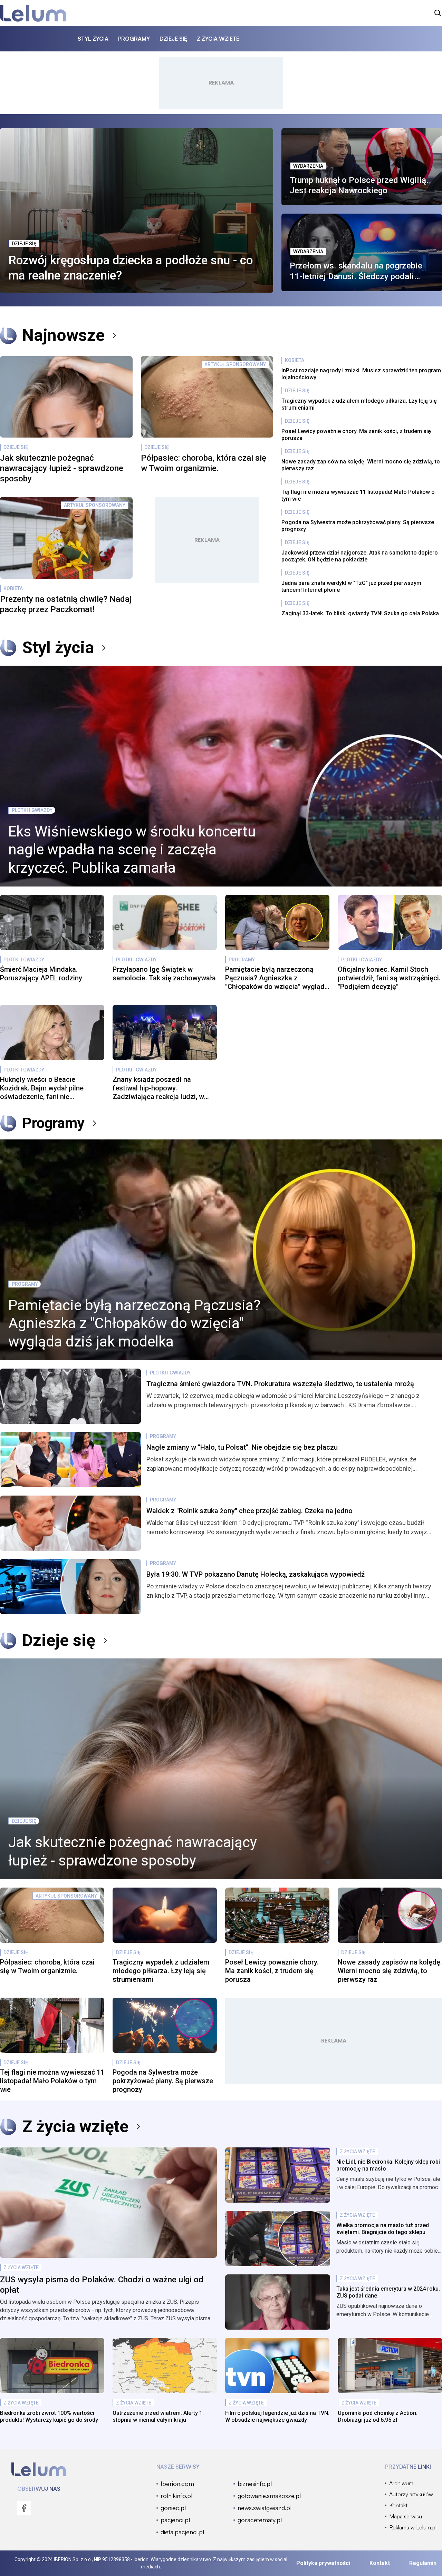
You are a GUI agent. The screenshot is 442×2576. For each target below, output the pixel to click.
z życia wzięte (218, 39)
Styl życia (58, 648)
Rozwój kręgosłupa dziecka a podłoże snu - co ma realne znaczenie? (131, 268)
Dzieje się (24, 244)
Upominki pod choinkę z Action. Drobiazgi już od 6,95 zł (378, 2416)
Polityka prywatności (323, 2563)
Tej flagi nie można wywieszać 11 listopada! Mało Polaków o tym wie (358, 495)
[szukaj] (438, 13)
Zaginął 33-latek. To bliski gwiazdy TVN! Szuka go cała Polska (360, 613)
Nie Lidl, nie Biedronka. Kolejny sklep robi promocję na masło (388, 2165)
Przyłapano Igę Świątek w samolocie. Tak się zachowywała (164, 974)
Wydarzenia (308, 166)
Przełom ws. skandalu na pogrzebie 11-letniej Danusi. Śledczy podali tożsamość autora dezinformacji (356, 271)
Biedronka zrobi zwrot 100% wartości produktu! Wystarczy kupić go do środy (49, 2416)
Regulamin (423, 2563)
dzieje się (173, 39)
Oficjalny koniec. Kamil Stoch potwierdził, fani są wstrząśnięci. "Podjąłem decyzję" (389, 978)
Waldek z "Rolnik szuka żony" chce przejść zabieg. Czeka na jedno (249, 1511)
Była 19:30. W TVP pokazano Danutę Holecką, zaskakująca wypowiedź (256, 1574)
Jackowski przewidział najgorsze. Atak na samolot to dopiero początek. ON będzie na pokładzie (360, 556)
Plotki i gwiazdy (32, 810)
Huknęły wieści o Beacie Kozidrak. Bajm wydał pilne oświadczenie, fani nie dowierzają (42, 1088)
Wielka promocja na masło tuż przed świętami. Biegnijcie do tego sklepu (383, 2229)
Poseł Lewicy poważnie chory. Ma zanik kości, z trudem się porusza (356, 435)
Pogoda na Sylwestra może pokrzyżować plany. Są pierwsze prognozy (358, 526)
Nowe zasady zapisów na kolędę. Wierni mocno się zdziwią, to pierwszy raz (361, 465)
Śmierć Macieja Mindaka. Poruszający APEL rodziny (41, 974)
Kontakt (380, 2563)
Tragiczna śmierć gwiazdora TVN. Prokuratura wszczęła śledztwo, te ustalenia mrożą (280, 1384)
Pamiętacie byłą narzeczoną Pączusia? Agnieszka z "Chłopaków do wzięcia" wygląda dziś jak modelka (277, 978)
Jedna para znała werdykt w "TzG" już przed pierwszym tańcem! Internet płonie (351, 586)
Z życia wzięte (75, 2127)
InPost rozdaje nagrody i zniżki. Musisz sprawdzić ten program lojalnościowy (361, 374)
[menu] (24, 2508)
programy (134, 39)
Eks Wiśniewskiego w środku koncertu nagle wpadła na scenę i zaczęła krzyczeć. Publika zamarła (132, 850)
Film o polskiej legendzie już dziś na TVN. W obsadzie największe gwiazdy (277, 2416)
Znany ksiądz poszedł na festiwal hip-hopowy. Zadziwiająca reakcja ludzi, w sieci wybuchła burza (158, 1088)
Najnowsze (63, 335)
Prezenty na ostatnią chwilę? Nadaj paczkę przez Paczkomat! (66, 604)
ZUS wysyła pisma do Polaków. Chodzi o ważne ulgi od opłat (102, 2285)
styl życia (93, 39)
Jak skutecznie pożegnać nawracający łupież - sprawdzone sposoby (62, 468)
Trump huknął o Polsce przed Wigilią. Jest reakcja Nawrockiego (359, 185)
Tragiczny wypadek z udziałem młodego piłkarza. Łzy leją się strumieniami (359, 404)
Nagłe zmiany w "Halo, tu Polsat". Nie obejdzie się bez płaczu (242, 1447)
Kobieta (13, 588)
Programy (242, 960)
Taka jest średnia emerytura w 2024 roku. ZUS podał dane (388, 2292)
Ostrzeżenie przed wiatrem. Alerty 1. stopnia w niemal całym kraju (158, 2416)
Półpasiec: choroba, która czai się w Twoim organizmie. (204, 463)
